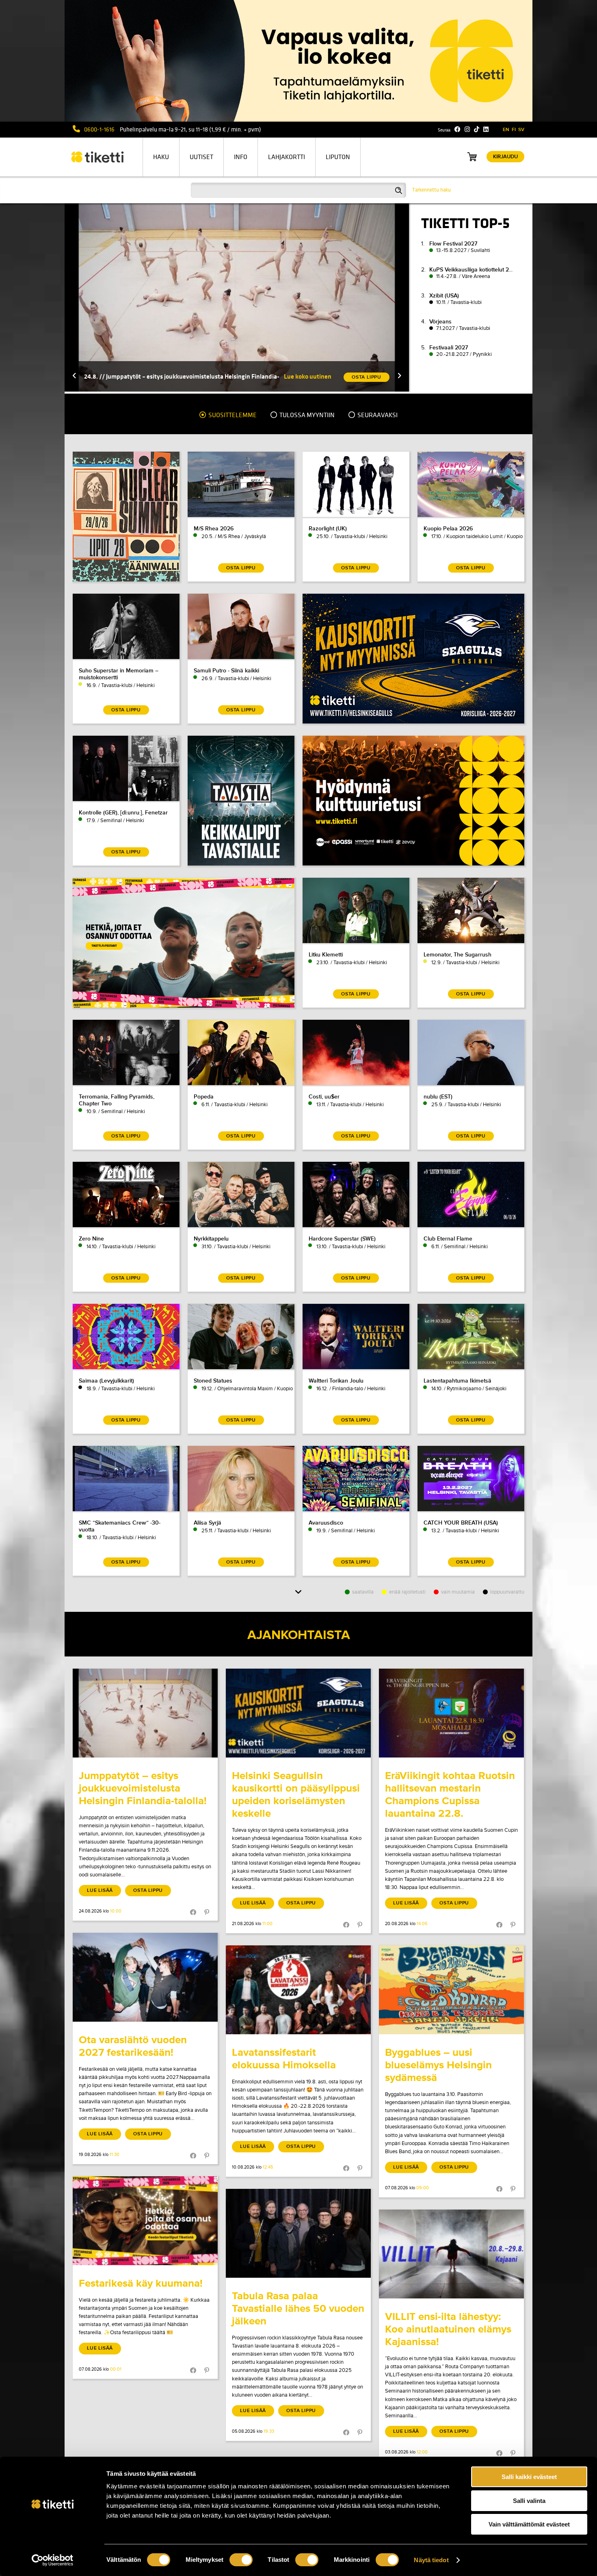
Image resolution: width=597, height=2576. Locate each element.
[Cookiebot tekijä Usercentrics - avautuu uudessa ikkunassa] (53, 2560)
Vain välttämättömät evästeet (529, 2524)
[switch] (241, 2560)
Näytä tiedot (431, 2560)
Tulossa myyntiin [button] (306, 415)
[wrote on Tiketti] (145, 1713)
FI (514, 130)
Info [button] (241, 157)
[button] (74, 376)
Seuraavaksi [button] (377, 415)
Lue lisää (100, 1890)
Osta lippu (148, 1890)
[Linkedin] (486, 129)
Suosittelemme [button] (232, 415)
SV (521, 130)
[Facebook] (457, 129)
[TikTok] (477, 129)
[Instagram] (467, 129)
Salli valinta (529, 2501)
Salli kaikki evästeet (529, 2477)
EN (506, 130)
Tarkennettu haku (432, 190)
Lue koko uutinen (308, 376)
